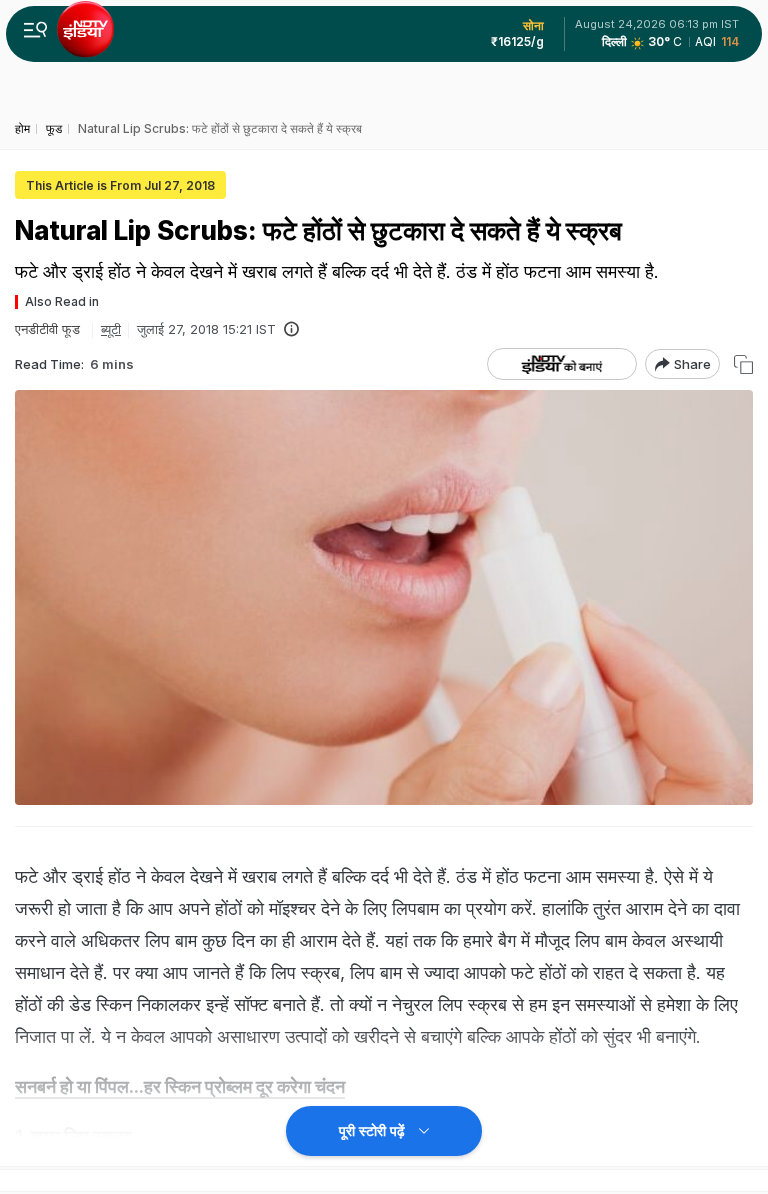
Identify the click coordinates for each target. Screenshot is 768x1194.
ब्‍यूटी (111, 329)
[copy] (743, 364)
